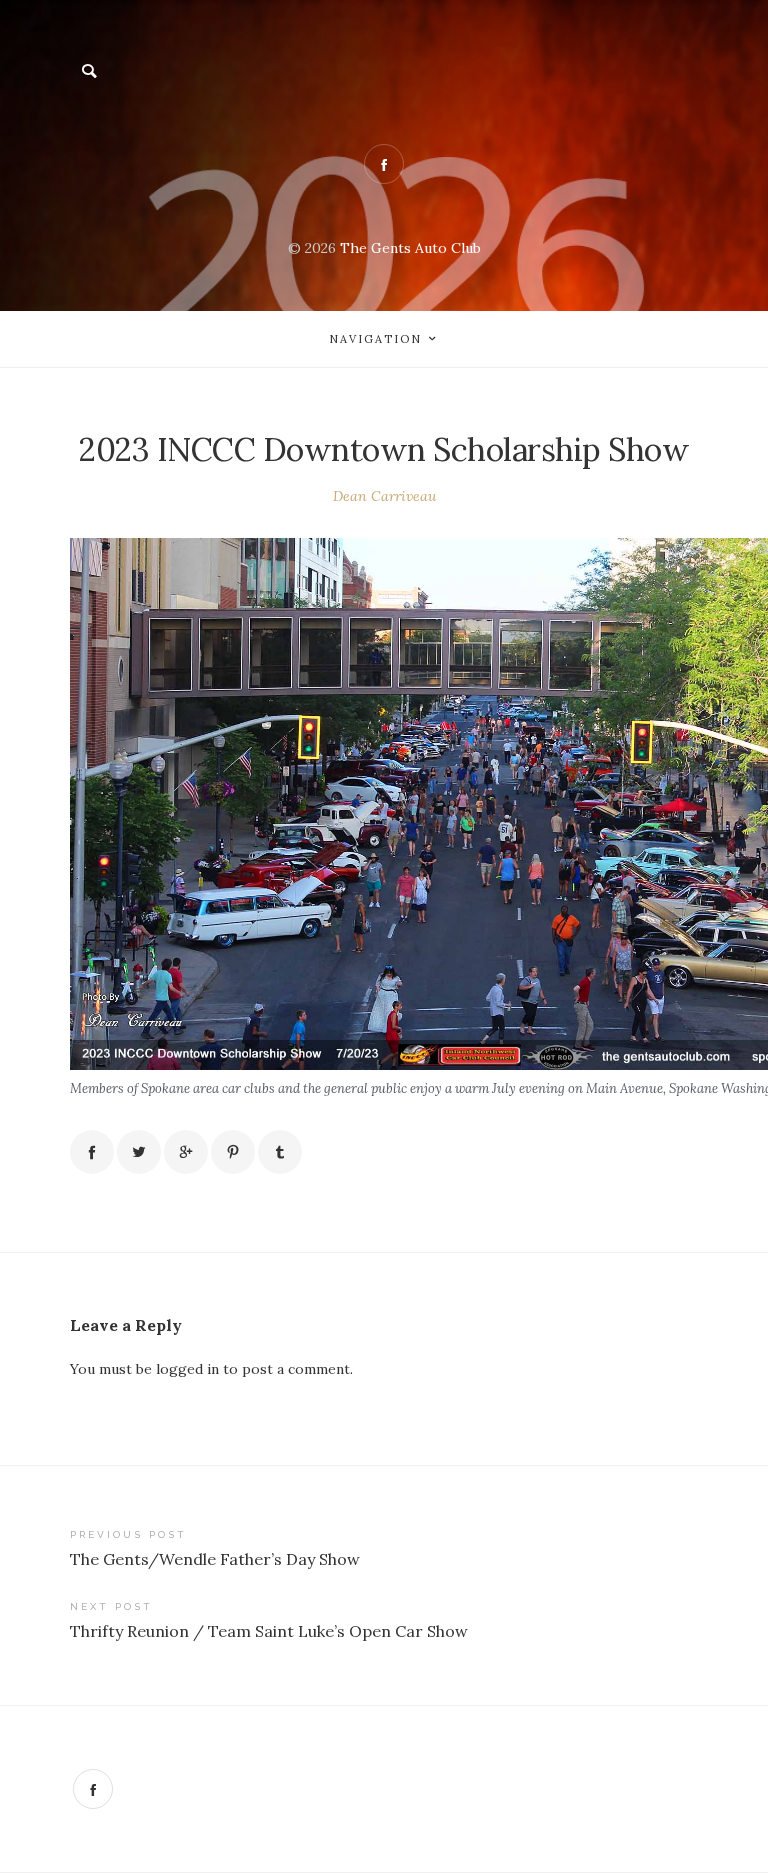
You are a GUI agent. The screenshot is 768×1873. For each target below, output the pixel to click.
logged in (187, 1369)
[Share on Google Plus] (186, 1152)
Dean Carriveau (384, 496)
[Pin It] (233, 1152)
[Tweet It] (139, 1152)
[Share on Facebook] (92, 1152)
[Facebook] (93, 1789)
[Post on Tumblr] (280, 1152)
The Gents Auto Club (410, 248)
